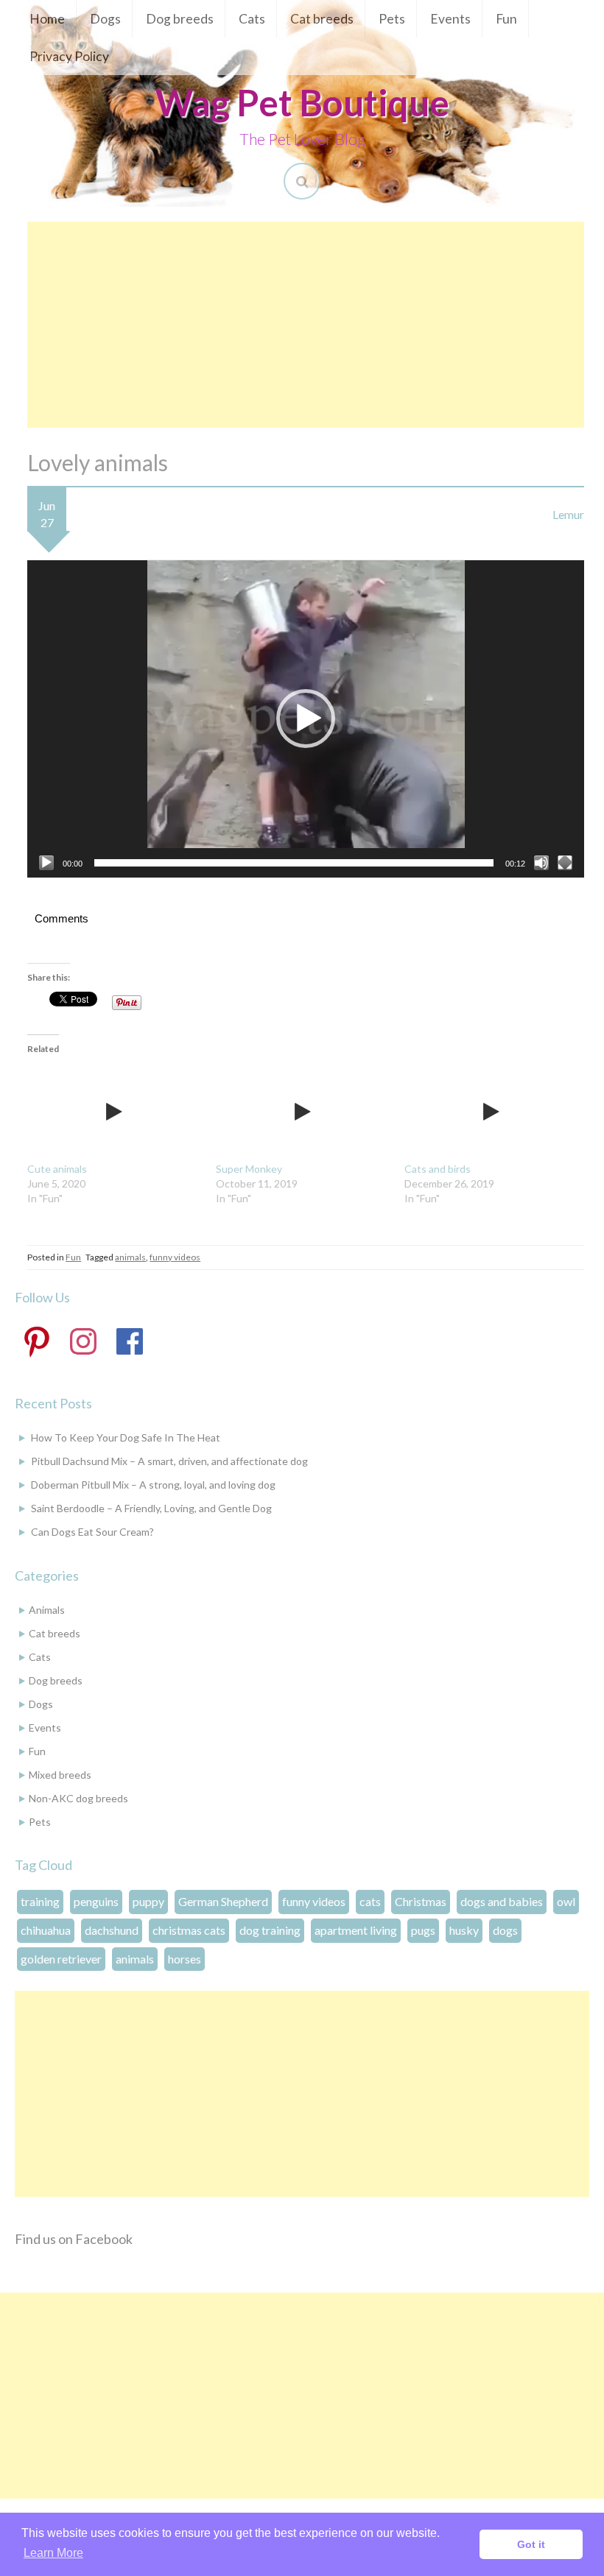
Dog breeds (180, 19)
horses (185, 1959)
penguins (96, 1901)
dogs (505, 1930)
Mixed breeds (60, 1775)
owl (566, 1901)
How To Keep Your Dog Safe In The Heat (126, 1437)
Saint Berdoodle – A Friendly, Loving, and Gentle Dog (151, 1508)
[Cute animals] (114, 1112)
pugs (423, 1930)
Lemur (568, 514)
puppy (148, 1901)
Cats (252, 19)
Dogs (105, 19)
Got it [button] (531, 2544)
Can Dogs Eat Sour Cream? (92, 1532)
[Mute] (541, 863)
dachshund (112, 1930)
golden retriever (61, 1959)
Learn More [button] (53, 2553)
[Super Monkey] (303, 1112)
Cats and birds (438, 1169)
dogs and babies (502, 1901)
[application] (306, 719)
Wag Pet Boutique (302, 102)
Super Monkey (249, 1169)
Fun (506, 19)
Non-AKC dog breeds (78, 1798)
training (40, 1901)
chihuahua (46, 1930)
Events (450, 19)
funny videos (175, 1257)
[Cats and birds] (491, 1112)
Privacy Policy (69, 56)
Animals (47, 1610)
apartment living (356, 1930)
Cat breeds (322, 19)
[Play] (46, 863)
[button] (306, 719)
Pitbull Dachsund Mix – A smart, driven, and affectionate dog (169, 1461)
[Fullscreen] (565, 863)
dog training (270, 1930)
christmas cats (189, 1930)
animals (130, 1257)
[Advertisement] (306, 325)
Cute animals (57, 1169)
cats (370, 1901)
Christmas (421, 1901)
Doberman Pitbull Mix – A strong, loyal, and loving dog (153, 1485)
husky (464, 1930)
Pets (392, 19)
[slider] (294, 863)
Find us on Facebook (74, 2239)
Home (47, 19)
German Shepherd (223, 1901)
